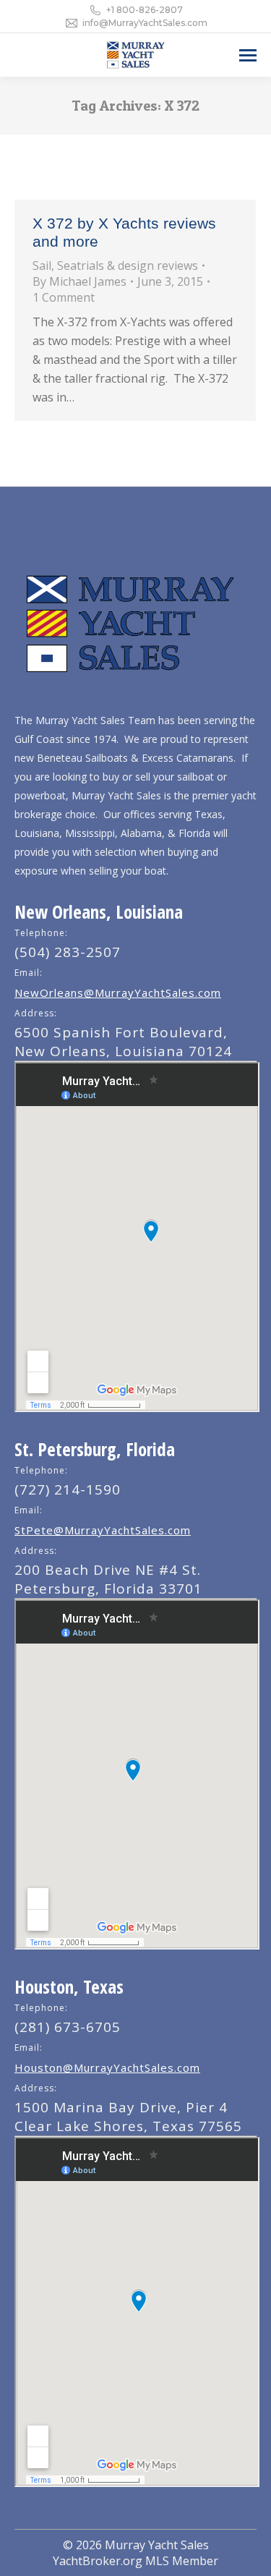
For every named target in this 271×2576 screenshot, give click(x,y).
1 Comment (64, 297)
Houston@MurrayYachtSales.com (107, 2067)
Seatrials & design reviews (128, 265)
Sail (42, 265)
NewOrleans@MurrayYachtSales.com (118, 992)
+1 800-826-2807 (145, 10)
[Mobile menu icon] (248, 55)
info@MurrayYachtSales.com (145, 23)
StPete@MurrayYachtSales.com (103, 1530)
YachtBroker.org (98, 2561)
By (79, 281)
